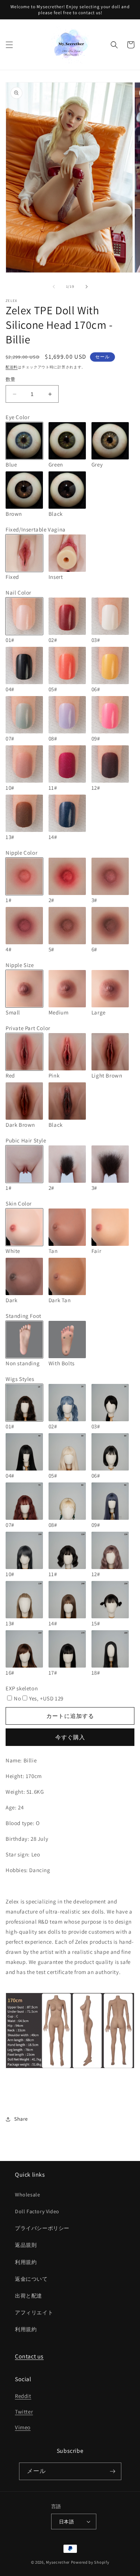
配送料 (12, 367)
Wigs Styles (20, 1379)
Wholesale (27, 2195)
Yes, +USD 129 (46, 1698)
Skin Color (19, 1203)
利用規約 (26, 2262)
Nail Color (18, 592)
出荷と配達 (29, 2296)
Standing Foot (24, 1316)
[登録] (113, 2471)
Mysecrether (58, 2562)
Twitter (24, 2412)
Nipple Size (20, 965)
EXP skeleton (22, 1688)
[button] (9, 45)
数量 (11, 379)
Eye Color (18, 417)
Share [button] (21, 2119)
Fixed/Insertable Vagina (36, 529)
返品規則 (26, 2245)
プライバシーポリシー (42, 2228)
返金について (31, 2279)
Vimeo (23, 2427)
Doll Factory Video (37, 2211)
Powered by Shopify (90, 2562)
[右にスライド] (87, 287)
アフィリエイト (34, 2313)
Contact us (29, 2356)
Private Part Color (28, 1028)
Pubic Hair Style (26, 1140)
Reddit (23, 2396)
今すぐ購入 (70, 1737)
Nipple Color (21, 853)
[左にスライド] (54, 287)
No (17, 1698)
